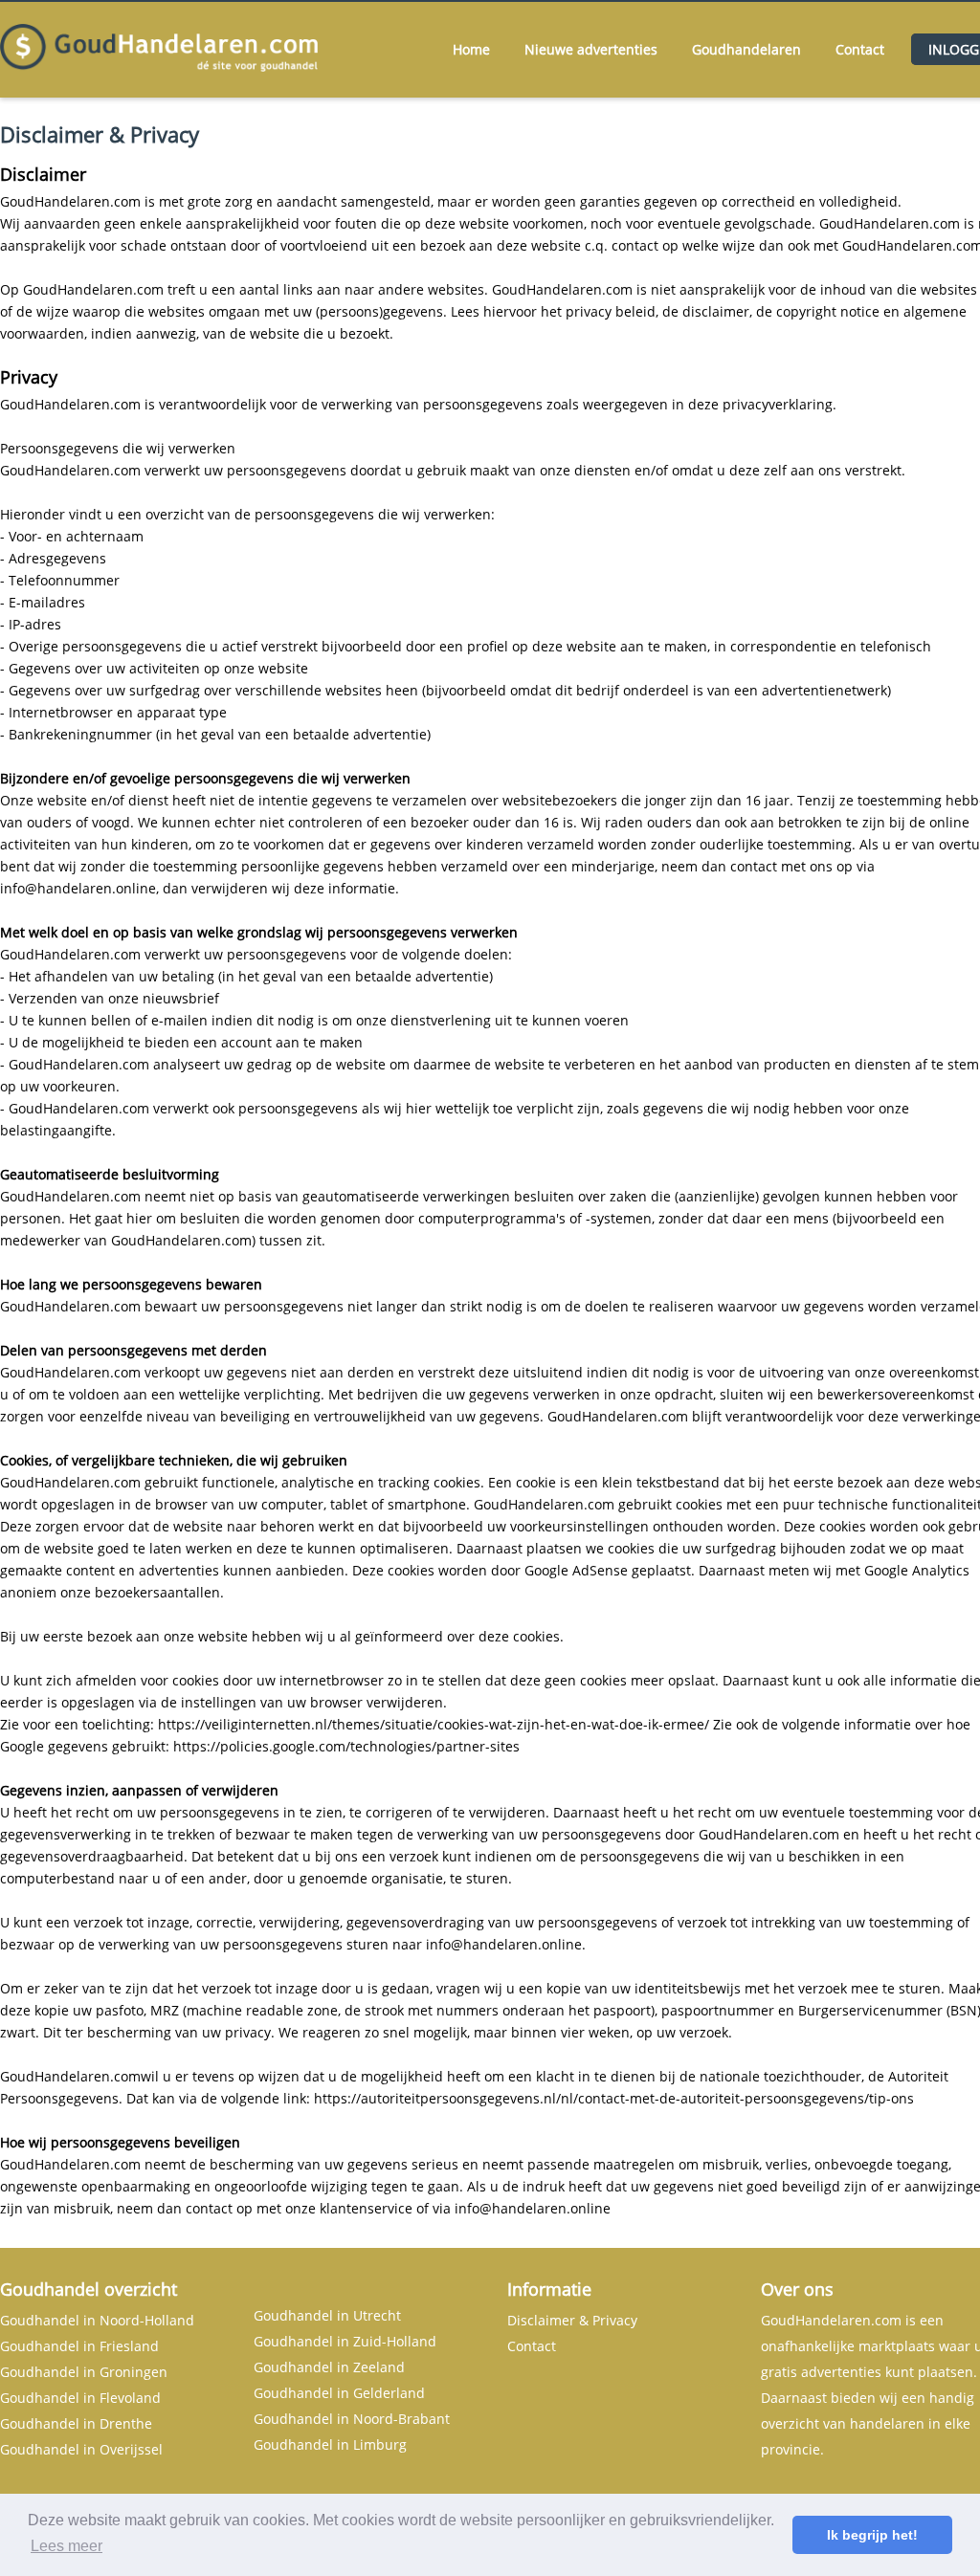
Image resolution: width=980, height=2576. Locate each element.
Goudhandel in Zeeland (329, 2367)
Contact (860, 49)
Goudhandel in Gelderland (339, 2393)
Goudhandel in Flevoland (80, 2398)
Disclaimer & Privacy (572, 2320)
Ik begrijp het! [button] (872, 2535)
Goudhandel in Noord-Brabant (352, 2419)
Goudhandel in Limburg (330, 2444)
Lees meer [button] (67, 2546)
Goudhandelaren (746, 49)
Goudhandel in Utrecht (327, 2315)
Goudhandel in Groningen (84, 2372)
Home (471, 49)
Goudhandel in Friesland (79, 2346)
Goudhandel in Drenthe (76, 2423)
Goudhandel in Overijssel (81, 2449)
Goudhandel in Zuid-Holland (345, 2341)
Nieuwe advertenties (591, 49)
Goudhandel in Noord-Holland (97, 2320)
